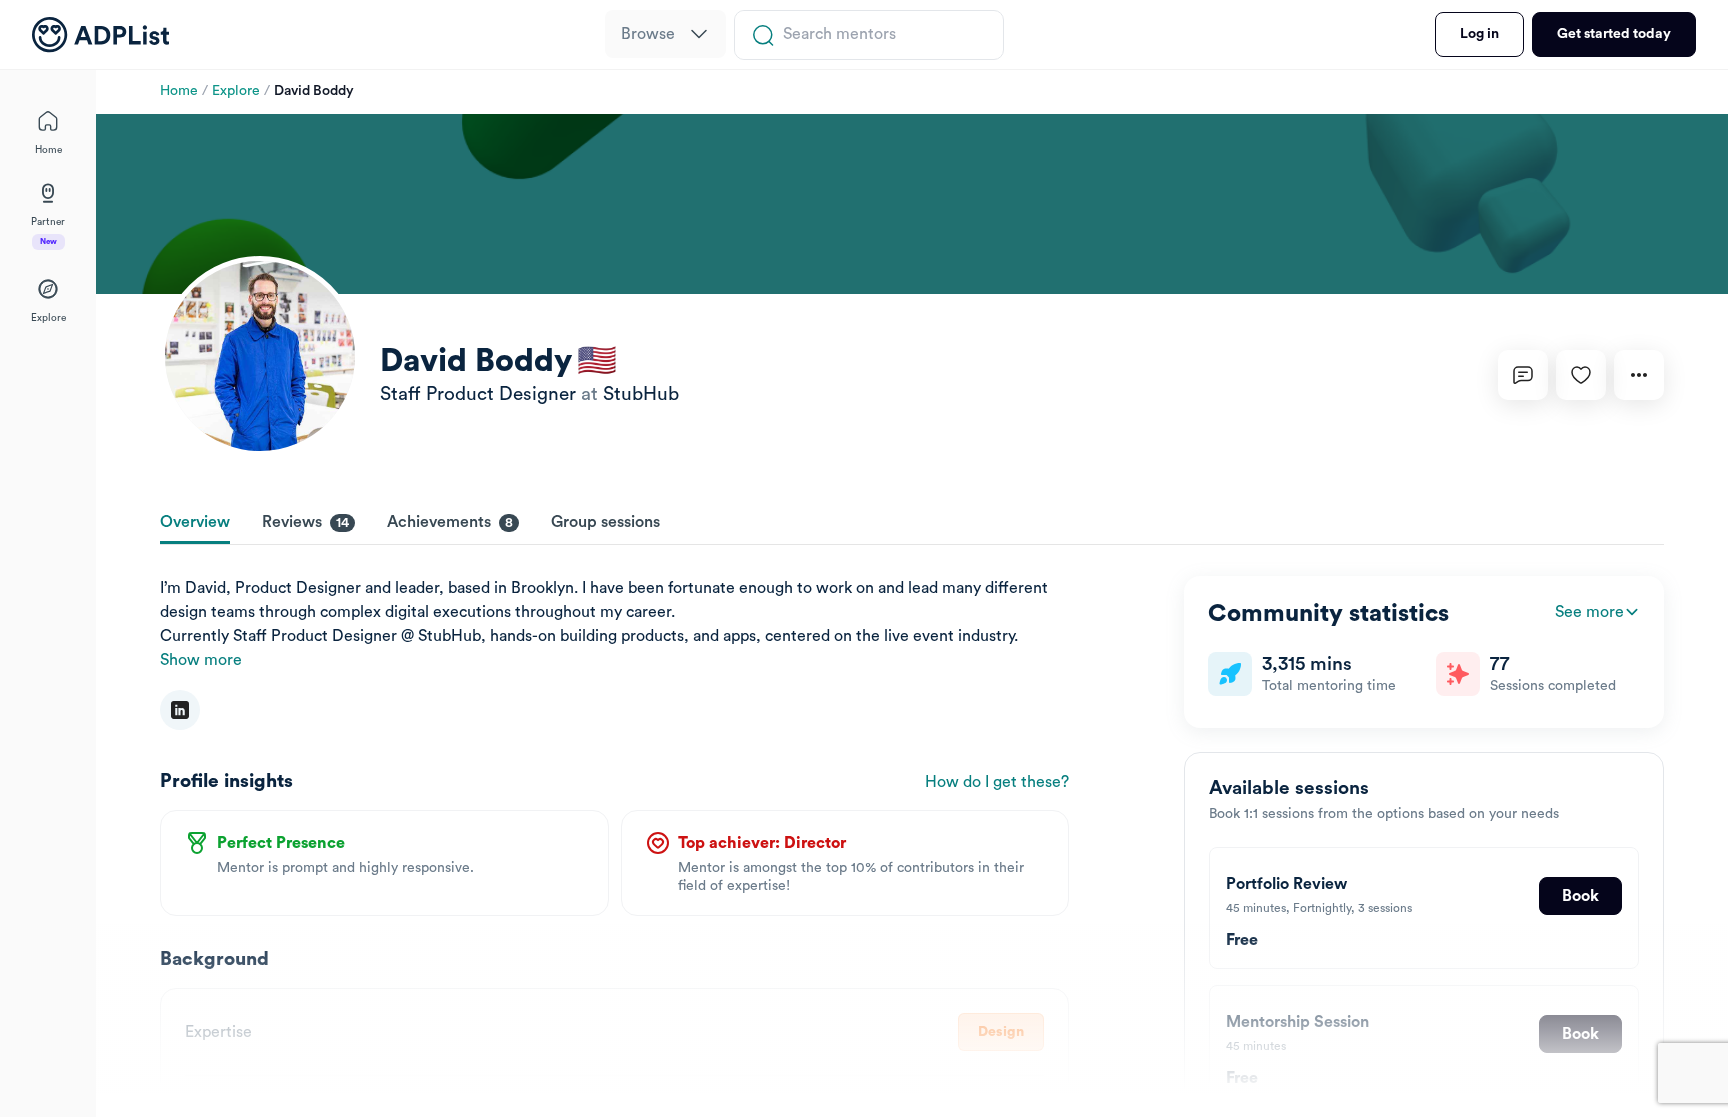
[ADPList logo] (100, 35)
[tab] (195, 524)
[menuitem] (665, 34)
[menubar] (665, 35)
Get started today (1614, 34)
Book (1580, 896)
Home (179, 91)
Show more (201, 660)
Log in (1479, 34)
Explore (236, 91)
